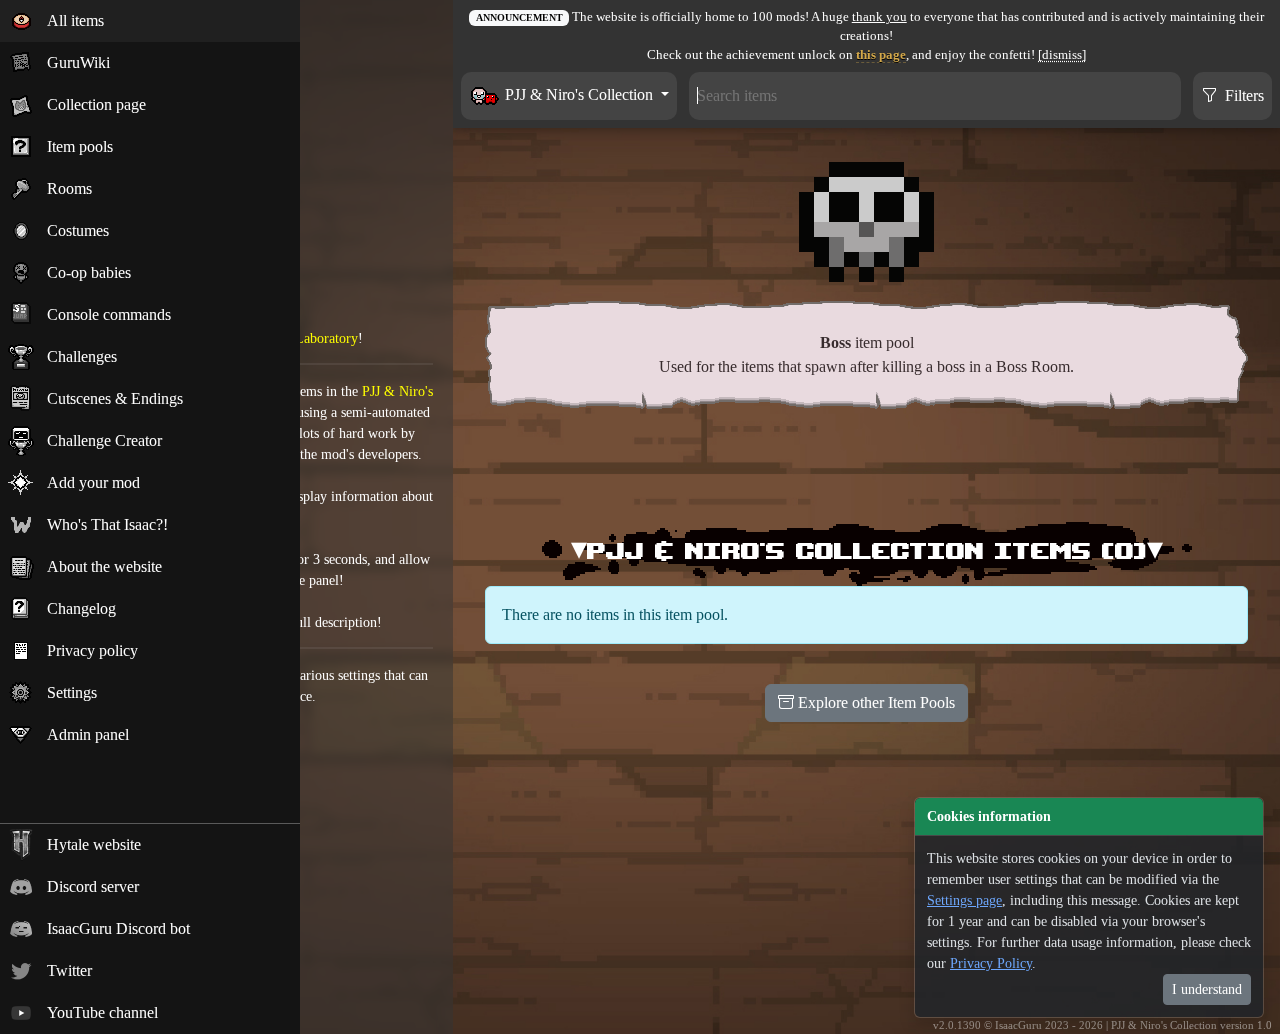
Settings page (964, 900)
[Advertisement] (867, 470)
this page (881, 55)
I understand (1207, 989)
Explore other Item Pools (874, 702)
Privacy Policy (991, 963)
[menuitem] (150, 21)
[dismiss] (1062, 55)
